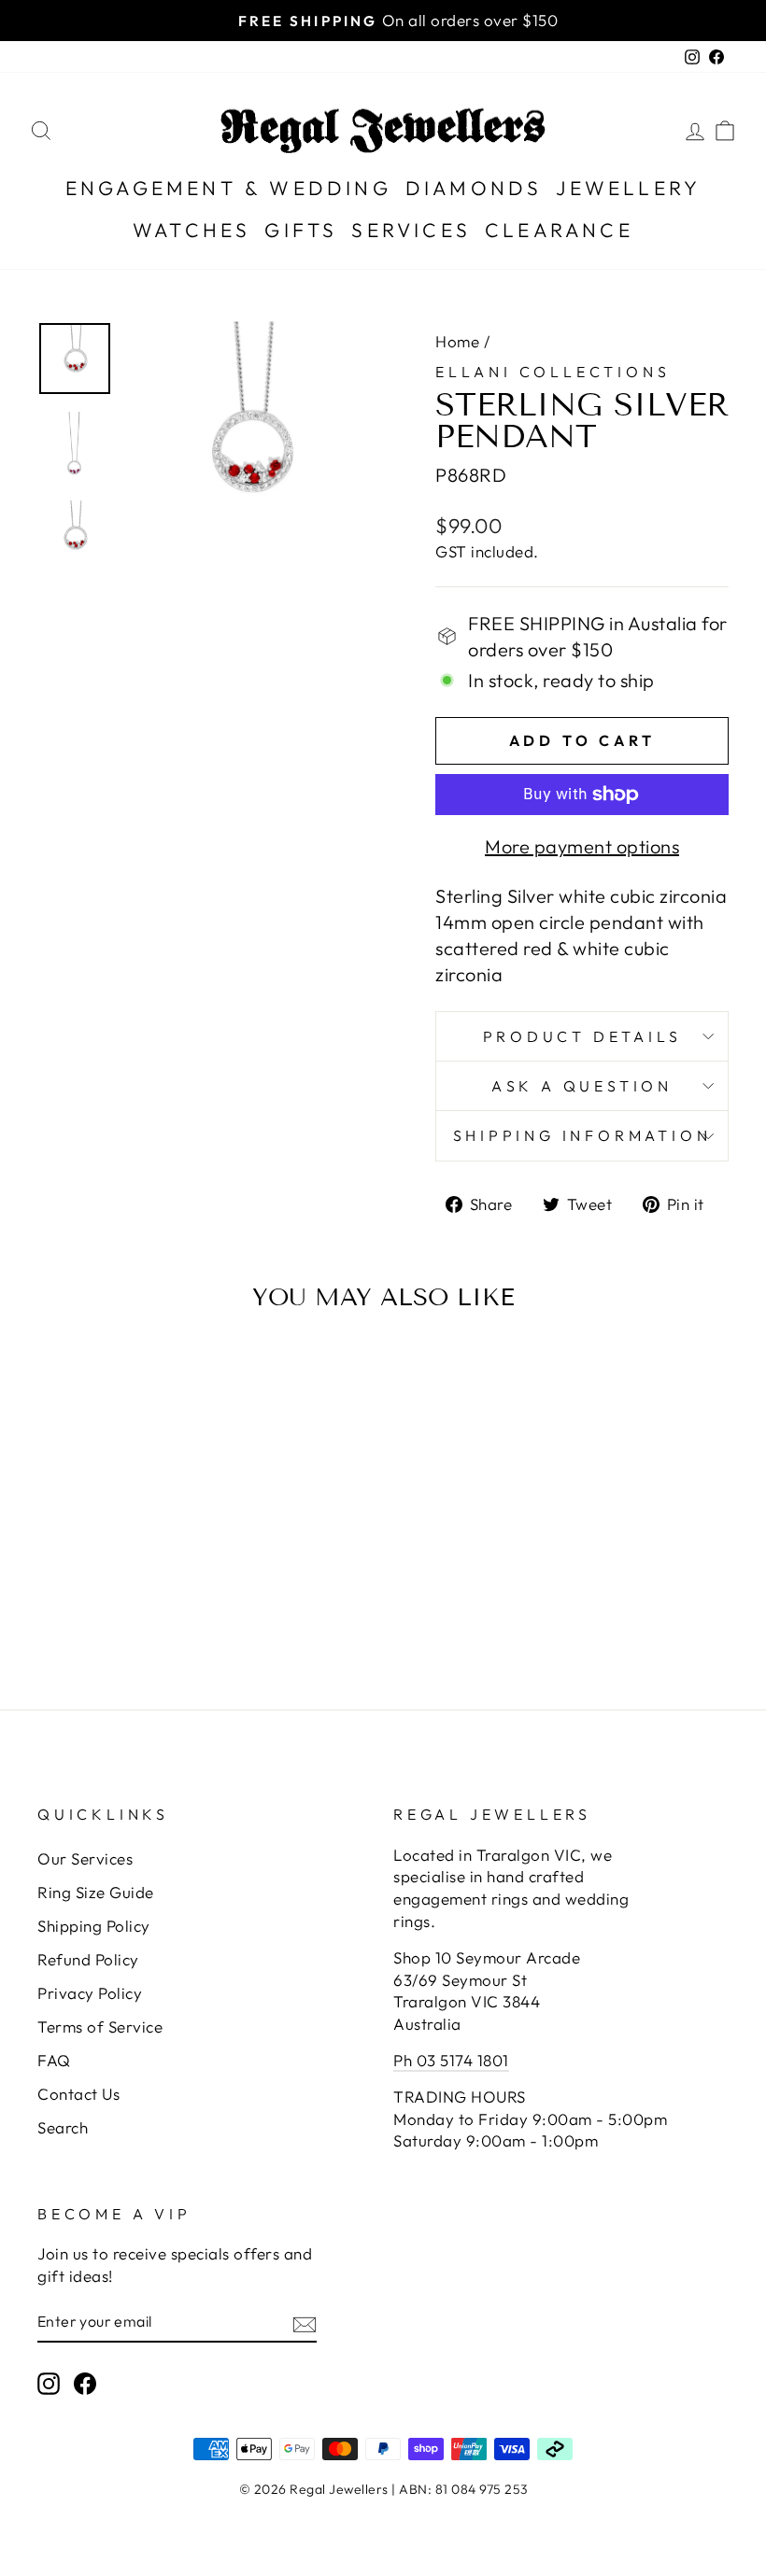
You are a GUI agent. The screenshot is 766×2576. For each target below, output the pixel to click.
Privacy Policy (90, 1993)
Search (63, 2127)
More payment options (582, 846)
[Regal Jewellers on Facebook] (85, 2383)
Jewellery (628, 188)
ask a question (582, 1086)
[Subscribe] (305, 2322)
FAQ (54, 2060)
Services (411, 230)
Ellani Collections (553, 372)
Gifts (301, 230)
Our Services (85, 1858)
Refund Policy (88, 1959)
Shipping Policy (94, 1926)
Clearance (559, 230)
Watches (191, 230)
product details (582, 1036)
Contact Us (78, 2094)
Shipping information (582, 1135)
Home (457, 341)
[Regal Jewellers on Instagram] (49, 2383)
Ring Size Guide (96, 1892)
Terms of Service (100, 2027)
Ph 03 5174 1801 (451, 2060)
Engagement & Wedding (228, 188)
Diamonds (474, 188)
